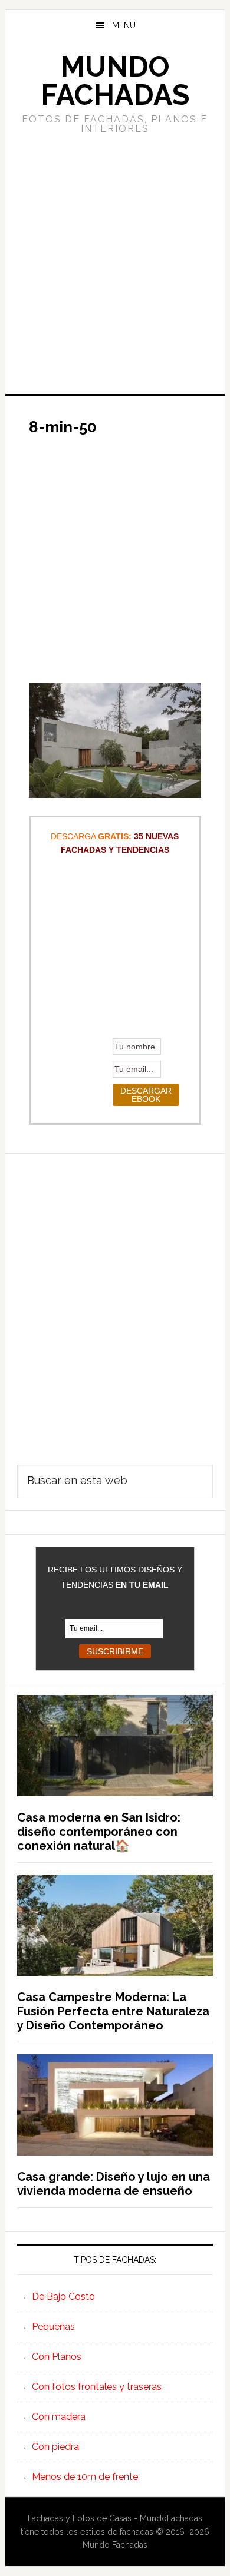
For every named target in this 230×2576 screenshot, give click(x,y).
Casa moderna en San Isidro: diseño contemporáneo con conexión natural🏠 (99, 1832)
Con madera (59, 2417)
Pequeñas (53, 2327)
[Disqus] (115, 1301)
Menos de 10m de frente (85, 2477)
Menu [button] (124, 25)
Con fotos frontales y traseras (97, 2387)
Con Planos (57, 2357)
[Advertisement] (115, 263)
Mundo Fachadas (115, 81)
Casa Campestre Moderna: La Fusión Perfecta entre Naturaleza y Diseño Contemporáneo (113, 2011)
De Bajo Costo (63, 2297)
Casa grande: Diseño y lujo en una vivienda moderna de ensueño (114, 2184)
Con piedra (55, 2447)
